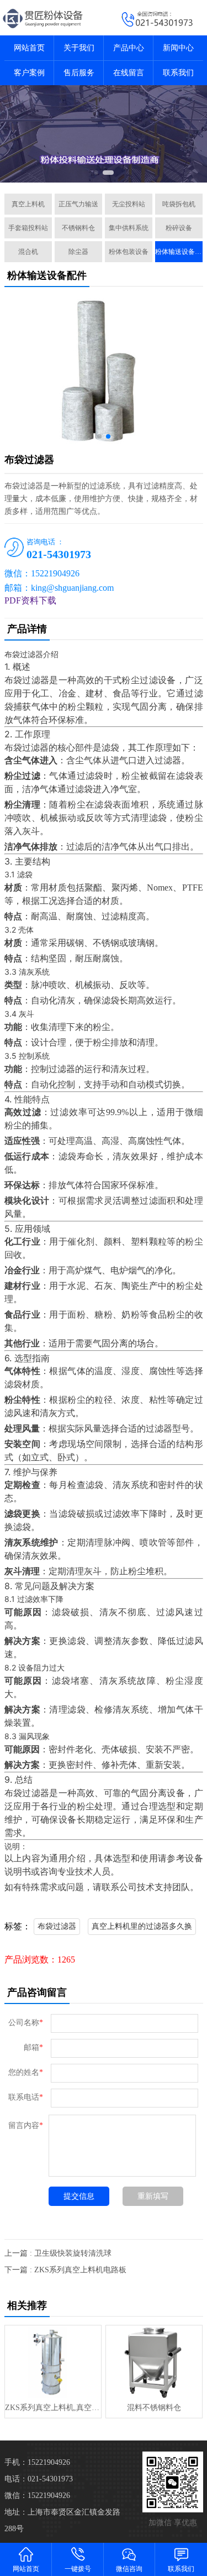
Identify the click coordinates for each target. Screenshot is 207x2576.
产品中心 (129, 48)
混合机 (28, 252)
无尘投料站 (129, 204)
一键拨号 (78, 2569)
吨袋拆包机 (179, 204)
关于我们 (79, 48)
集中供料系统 (129, 228)
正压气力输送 (78, 204)
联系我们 (178, 73)
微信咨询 (129, 2569)
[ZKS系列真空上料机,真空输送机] (53, 2362)
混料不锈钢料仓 (154, 2408)
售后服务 (79, 73)
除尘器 (78, 252)
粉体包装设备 (129, 252)
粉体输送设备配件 (179, 252)
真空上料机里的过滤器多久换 (142, 1926)
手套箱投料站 (28, 228)
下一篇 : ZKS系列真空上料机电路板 (65, 2270)
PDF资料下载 (30, 600)
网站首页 (29, 48)
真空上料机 (28, 204)
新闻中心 (178, 48)
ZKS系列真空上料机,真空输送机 (53, 2408)
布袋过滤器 (57, 1926)
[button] (96, 173)
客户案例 (29, 73)
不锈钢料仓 (78, 228)
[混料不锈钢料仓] (154, 2362)
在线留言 (129, 73)
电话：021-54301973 (39, 2479)
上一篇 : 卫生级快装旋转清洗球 (58, 2253)
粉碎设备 (179, 228)
